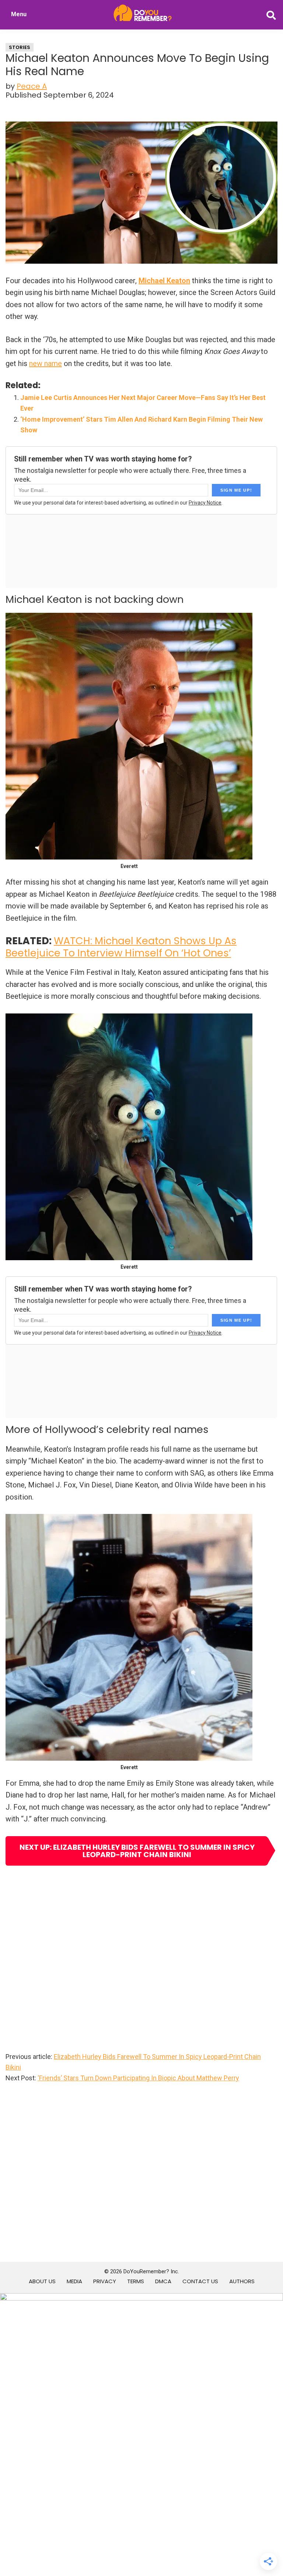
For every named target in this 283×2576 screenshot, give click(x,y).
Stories (20, 47)
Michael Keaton (164, 281)
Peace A (32, 86)
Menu (19, 14)
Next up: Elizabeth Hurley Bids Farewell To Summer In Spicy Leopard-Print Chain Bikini (137, 1851)
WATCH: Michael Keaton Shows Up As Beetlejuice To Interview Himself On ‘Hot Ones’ (121, 947)
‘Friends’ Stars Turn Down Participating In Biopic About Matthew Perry (138, 2078)
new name (46, 363)
